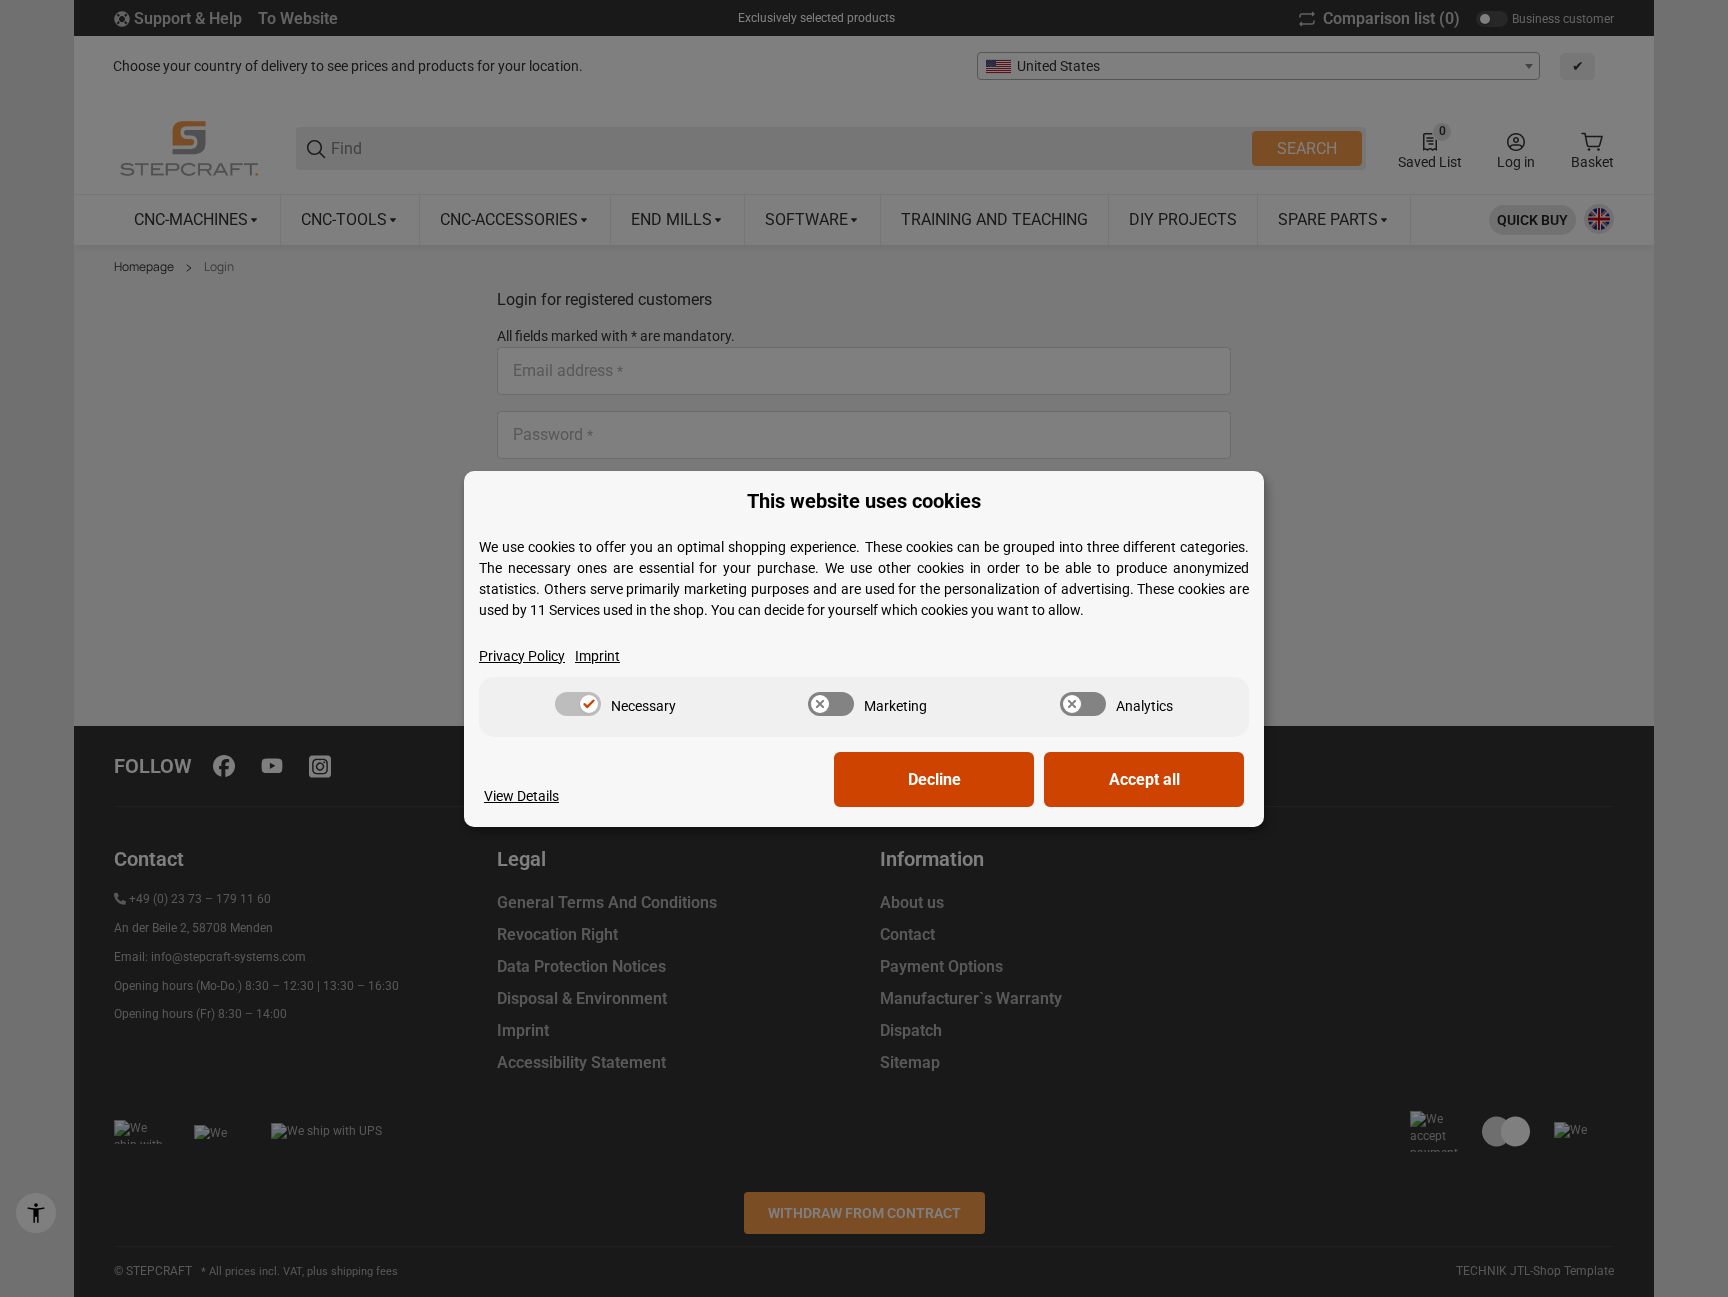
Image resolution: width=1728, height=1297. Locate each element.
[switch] (578, 704)
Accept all (1144, 779)
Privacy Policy (522, 656)
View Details (521, 796)
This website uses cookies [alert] (864, 501)
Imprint (597, 656)
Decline (934, 779)
